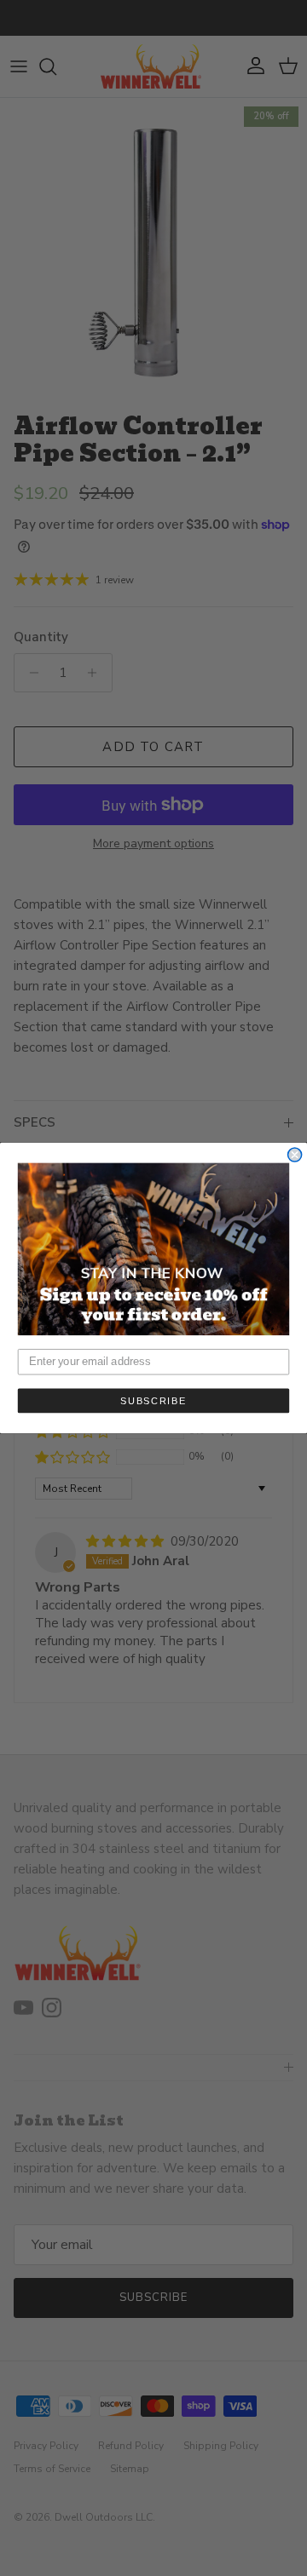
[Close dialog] (295, 1155)
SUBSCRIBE (153, 1400)
